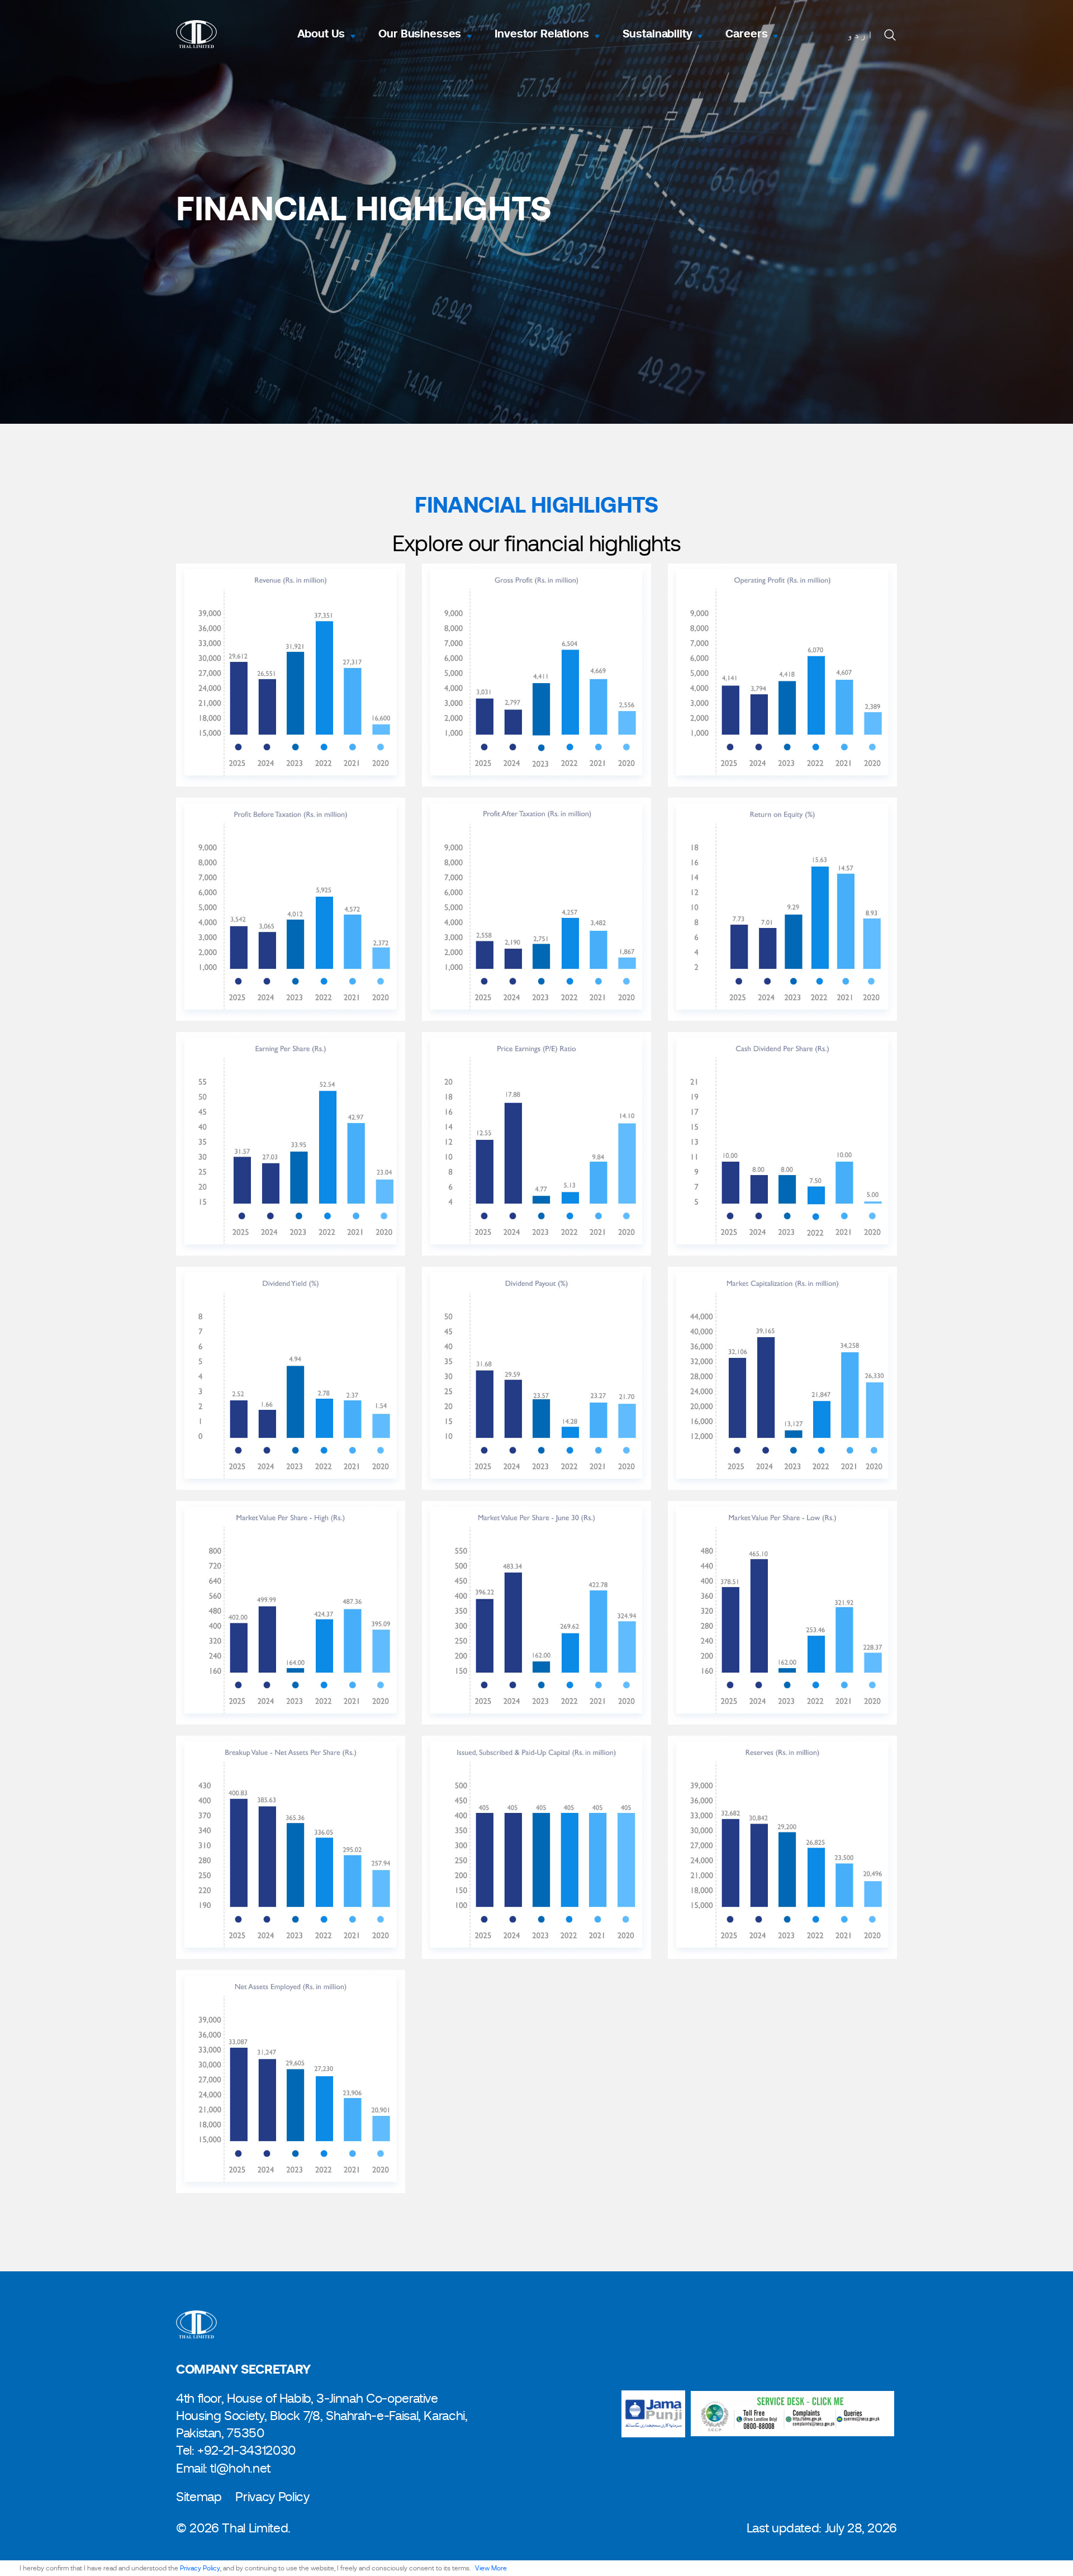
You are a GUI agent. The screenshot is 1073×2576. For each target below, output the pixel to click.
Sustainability (657, 34)
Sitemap (199, 2497)
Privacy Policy (200, 2568)
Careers (746, 34)
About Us (321, 34)
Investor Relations (542, 34)
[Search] (890, 34)
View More (491, 2568)
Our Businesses (420, 34)
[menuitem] (860, 35)
